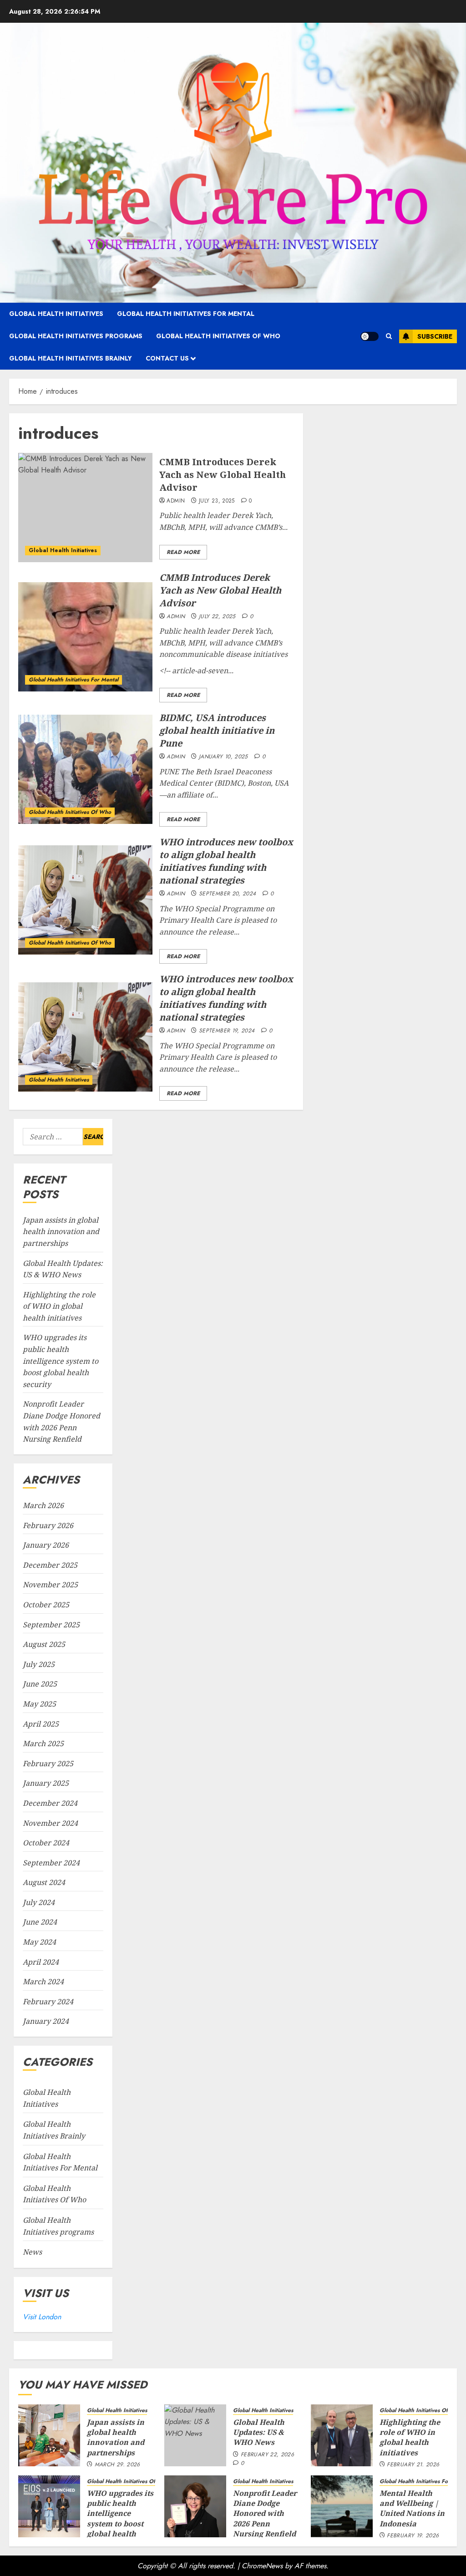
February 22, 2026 (267, 2455)
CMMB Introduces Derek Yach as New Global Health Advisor (223, 475)
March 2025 (43, 1743)
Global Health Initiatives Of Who (218, 336)
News (32, 2252)
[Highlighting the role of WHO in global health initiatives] (342, 2435)
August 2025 (44, 1644)
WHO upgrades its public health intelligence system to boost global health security (61, 1361)
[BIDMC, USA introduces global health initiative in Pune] (85, 769)
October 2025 (46, 1605)
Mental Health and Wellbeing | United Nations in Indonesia (412, 2508)
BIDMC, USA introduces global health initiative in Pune (217, 730)
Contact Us (167, 358)
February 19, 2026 (413, 2536)
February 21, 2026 (413, 2465)
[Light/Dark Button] (370, 336)
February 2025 (48, 1763)
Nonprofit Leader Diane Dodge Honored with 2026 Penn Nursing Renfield (265, 2514)
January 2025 (46, 1783)
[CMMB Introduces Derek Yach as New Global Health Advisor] (85, 508)
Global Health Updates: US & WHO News (259, 2432)
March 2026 (43, 1505)
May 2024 (39, 1942)
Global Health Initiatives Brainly (71, 358)
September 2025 (51, 1625)
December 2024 (50, 1803)
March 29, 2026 (117, 2465)
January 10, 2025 (223, 757)
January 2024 (46, 2021)
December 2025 (50, 1565)
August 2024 (44, 1882)
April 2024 (41, 1962)
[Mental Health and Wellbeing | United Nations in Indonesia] (342, 2506)
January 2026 (46, 1545)
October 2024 (46, 1843)
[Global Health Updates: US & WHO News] (195, 2435)
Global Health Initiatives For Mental (186, 314)
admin (176, 501)
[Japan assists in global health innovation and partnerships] (49, 2435)
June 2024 (40, 1922)
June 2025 (40, 1684)
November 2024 (50, 1823)
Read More (183, 552)
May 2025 (39, 1704)
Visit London (42, 2317)
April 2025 (41, 1724)
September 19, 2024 (227, 1031)
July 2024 (39, 1902)
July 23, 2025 (217, 501)
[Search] (389, 336)
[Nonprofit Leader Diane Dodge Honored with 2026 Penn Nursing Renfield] (195, 2506)
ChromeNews (262, 2566)
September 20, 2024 (227, 894)
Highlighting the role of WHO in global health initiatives (59, 1306)
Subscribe (435, 336)
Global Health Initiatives (56, 314)
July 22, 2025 (217, 617)
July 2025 (39, 1664)
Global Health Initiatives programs (76, 336)
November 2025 (50, 1585)
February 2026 (48, 1525)
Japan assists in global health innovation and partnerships (61, 1232)
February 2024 (48, 2002)
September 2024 (51, 1863)
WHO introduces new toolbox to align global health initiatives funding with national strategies (226, 861)
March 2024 (43, 1982)
